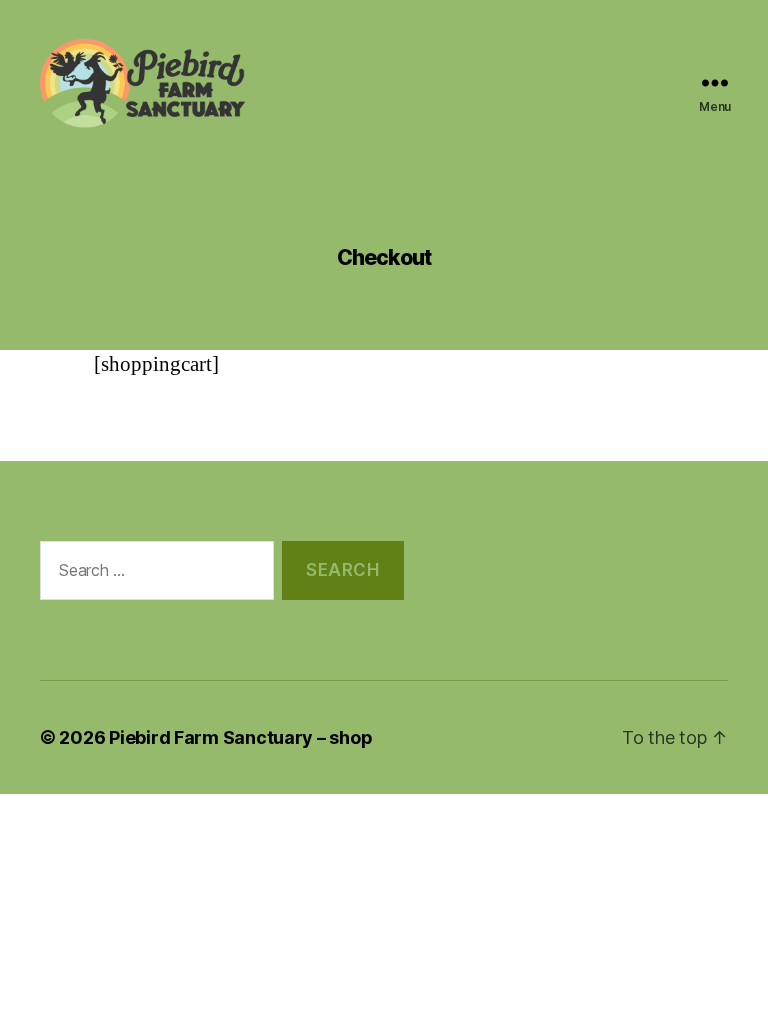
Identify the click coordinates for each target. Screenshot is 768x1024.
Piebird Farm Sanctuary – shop (240, 737)
